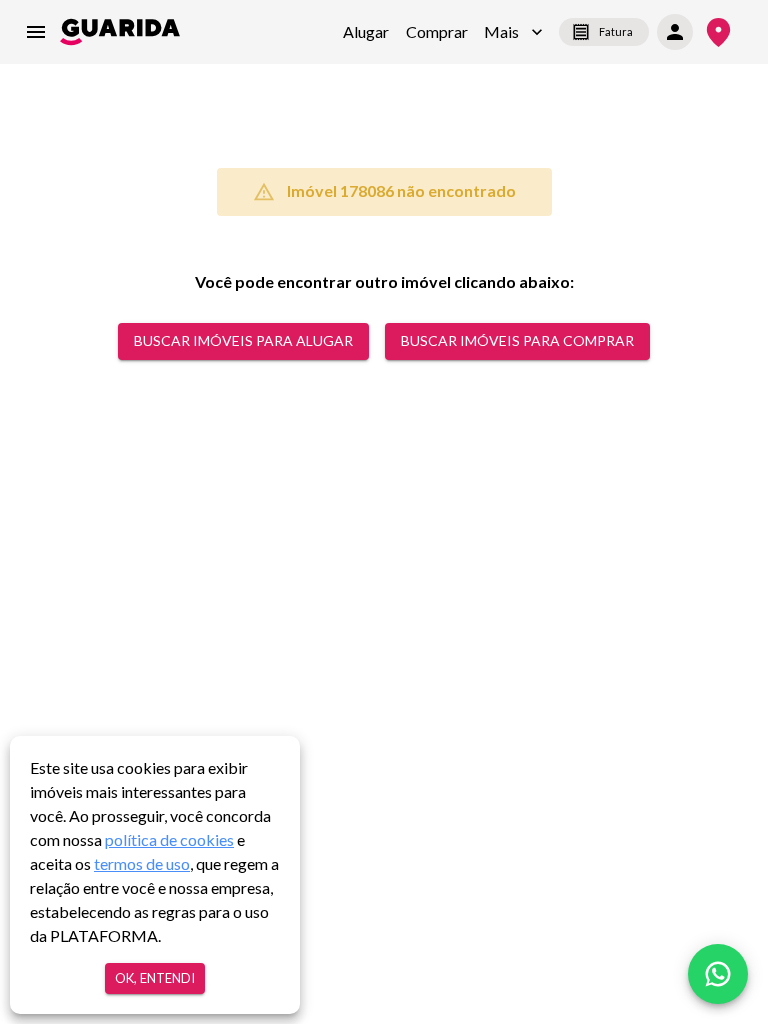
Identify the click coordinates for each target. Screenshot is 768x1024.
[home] (120, 32)
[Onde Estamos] (718, 32)
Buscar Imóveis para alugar (243, 340)
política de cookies (169, 839)
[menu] (36, 32)
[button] (513, 32)
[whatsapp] (718, 974)
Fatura (616, 31)
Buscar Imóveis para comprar (517, 340)
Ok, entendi (155, 978)
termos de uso (142, 863)
